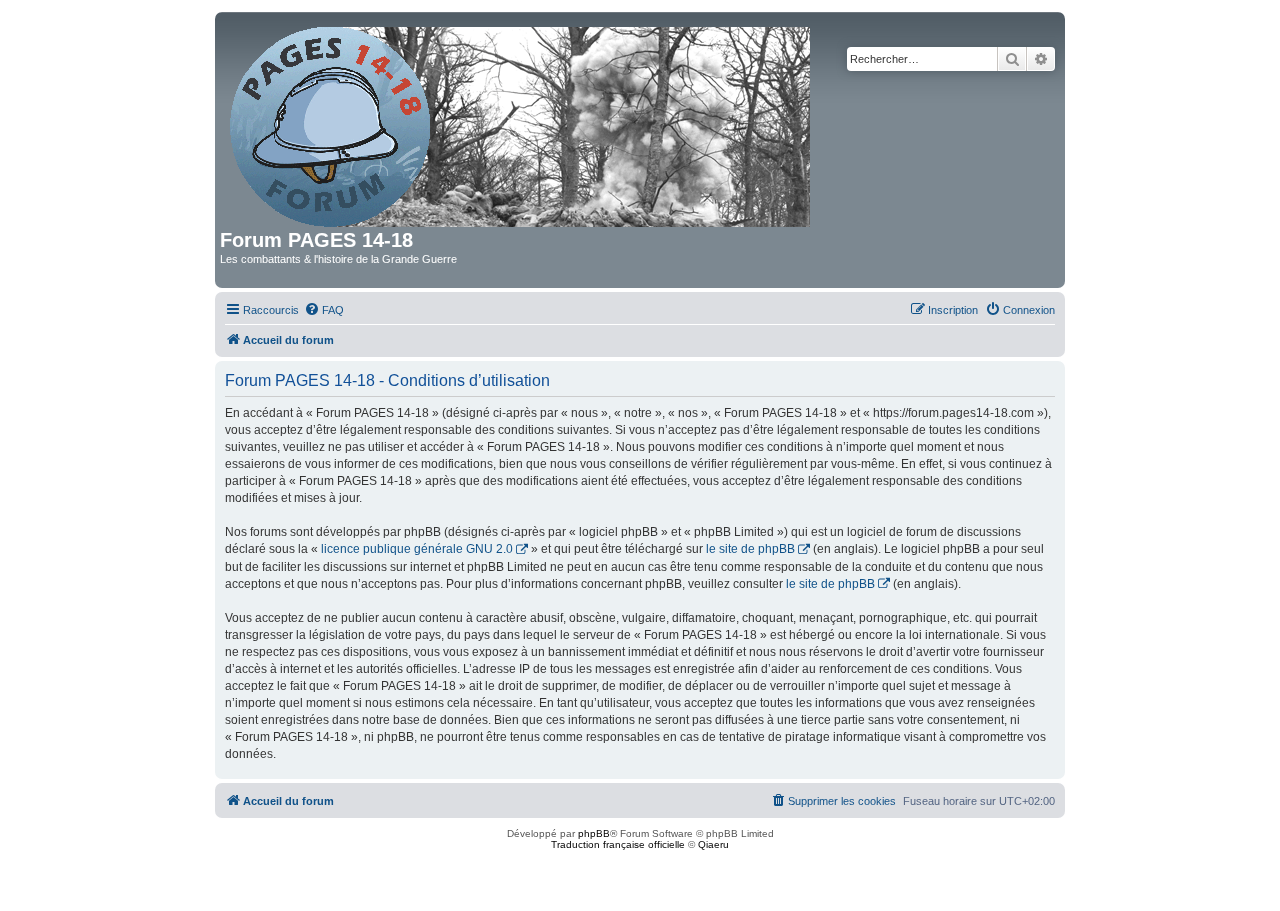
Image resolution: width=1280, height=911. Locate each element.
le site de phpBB (750, 549)
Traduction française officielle (618, 844)
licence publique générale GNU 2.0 (417, 549)
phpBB (594, 833)
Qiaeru (713, 844)
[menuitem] (324, 310)
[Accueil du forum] (521, 123)
